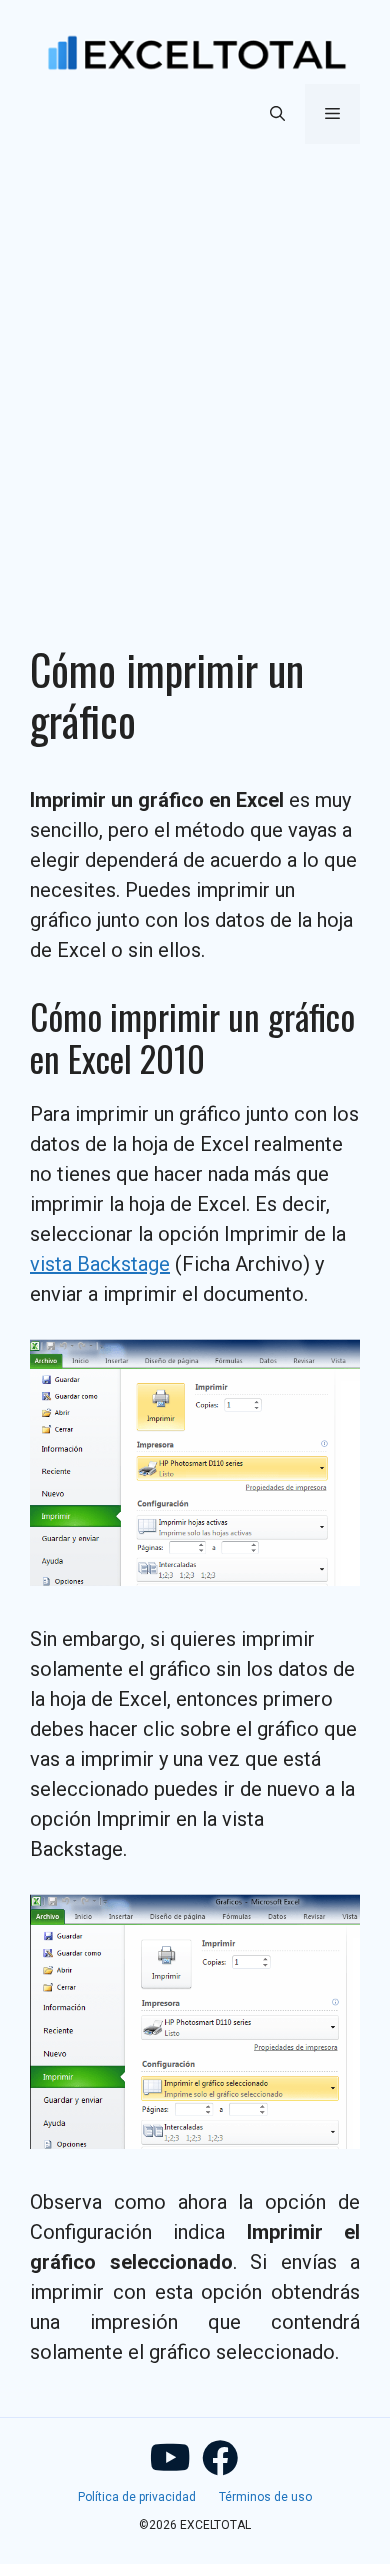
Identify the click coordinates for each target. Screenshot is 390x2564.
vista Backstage (100, 1264)
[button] (277, 114)
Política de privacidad (137, 2497)
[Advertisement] (195, 369)
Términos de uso (265, 2497)
